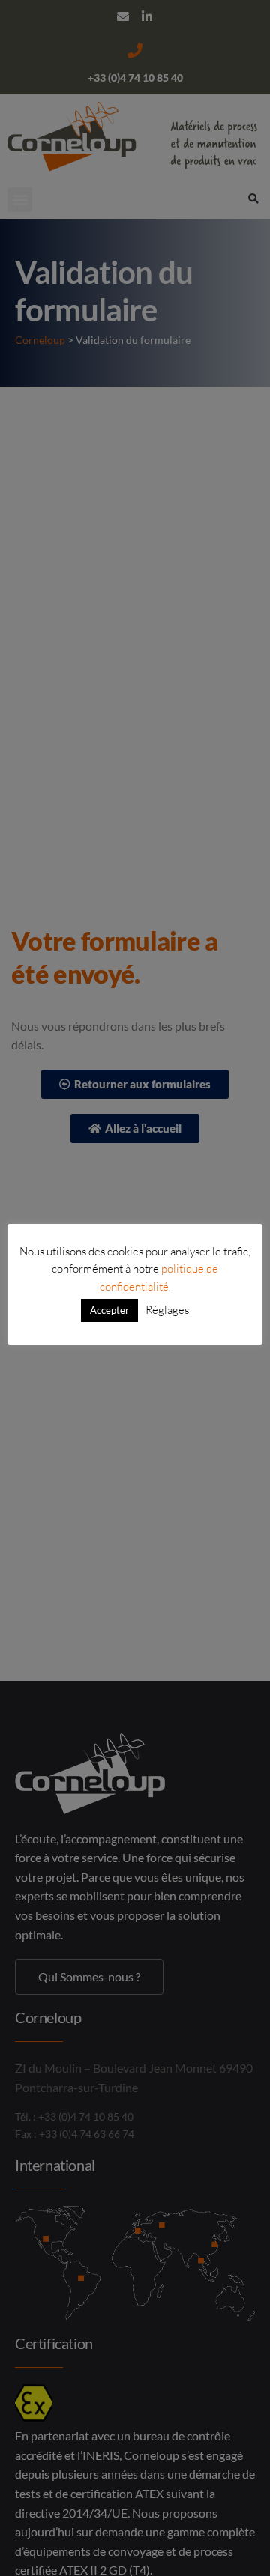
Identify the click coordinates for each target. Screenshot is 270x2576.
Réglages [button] (167, 1310)
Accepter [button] (109, 1310)
